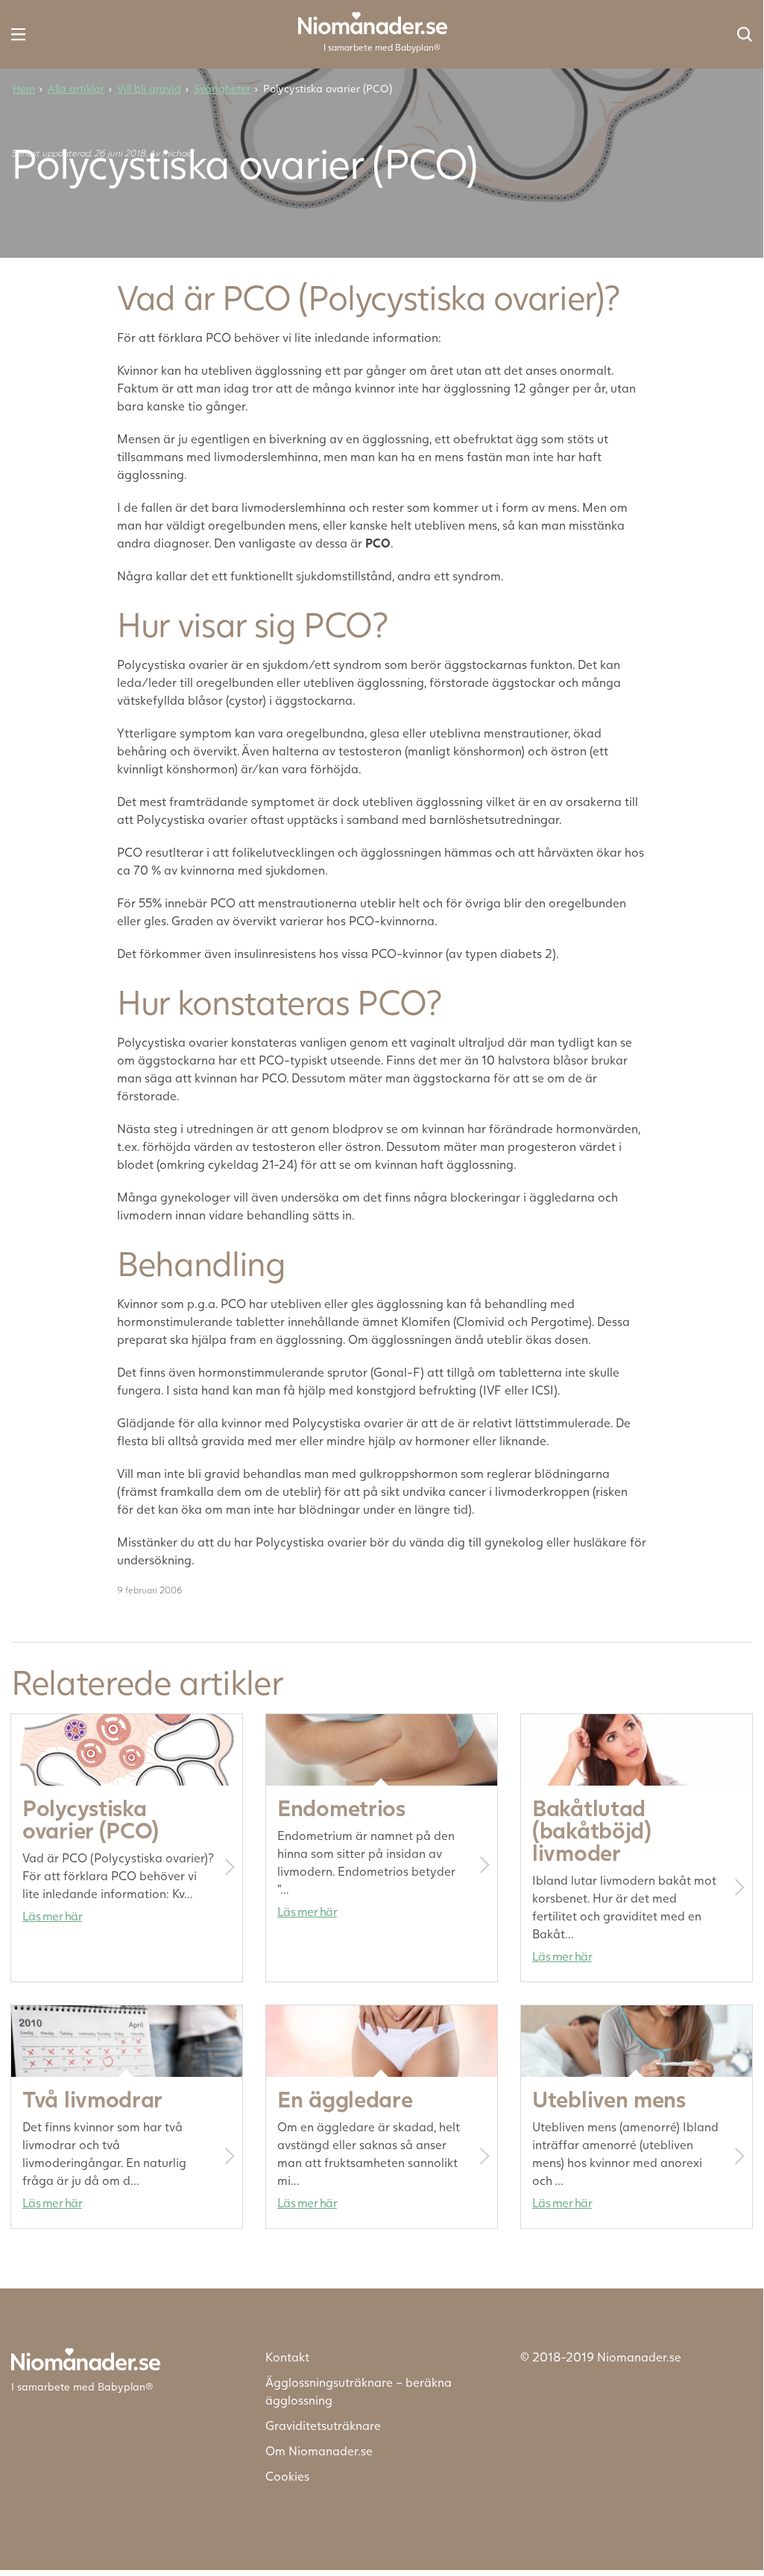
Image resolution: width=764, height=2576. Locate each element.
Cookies (287, 2476)
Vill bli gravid (149, 88)
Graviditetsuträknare (323, 2425)
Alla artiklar (76, 88)
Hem (24, 88)
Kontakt (287, 2357)
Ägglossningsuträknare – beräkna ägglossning (359, 2391)
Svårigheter (222, 88)
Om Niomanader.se (319, 2450)
